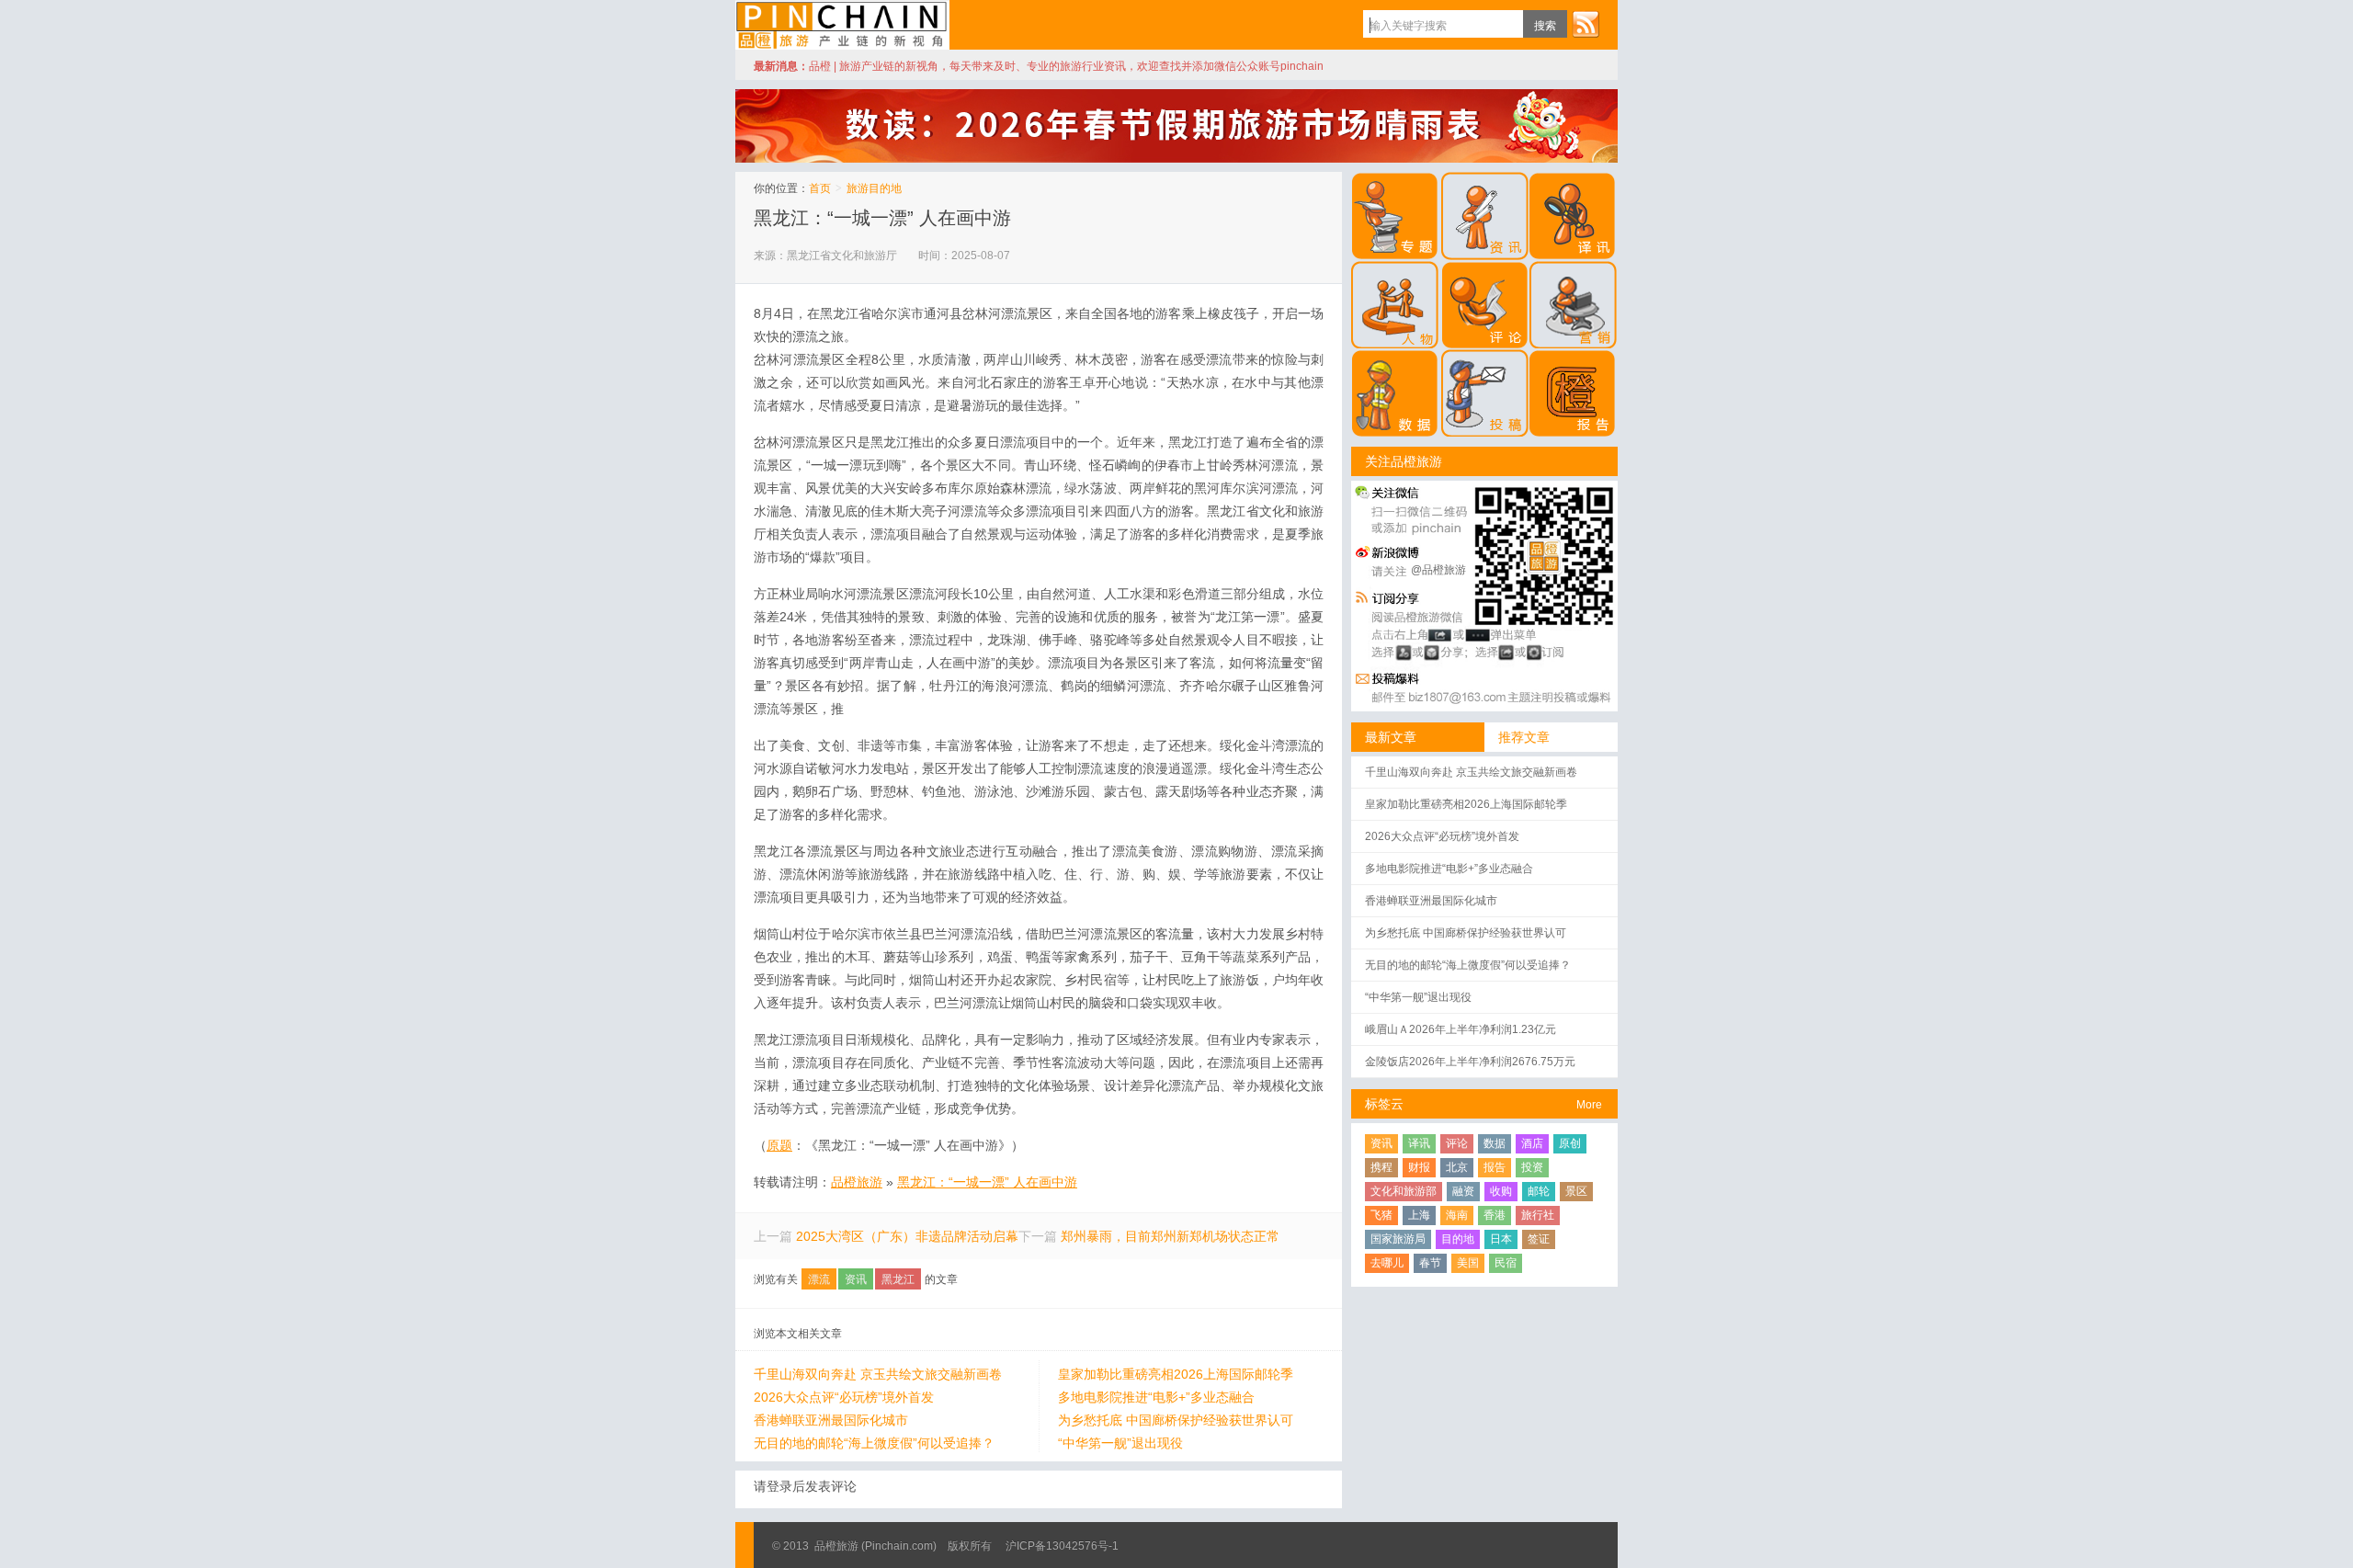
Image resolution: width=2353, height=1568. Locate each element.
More (1589, 1105)
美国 (1468, 1263)
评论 (1457, 1143)
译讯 (1419, 1143)
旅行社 (1538, 1215)
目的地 (1458, 1239)
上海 (1419, 1215)
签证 (1539, 1239)
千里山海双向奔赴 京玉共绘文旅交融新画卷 (878, 1374)
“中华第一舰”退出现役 (1120, 1443)
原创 (1570, 1143)
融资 (1463, 1191)
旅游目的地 (874, 188)
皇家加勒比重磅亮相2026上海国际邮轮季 (1176, 1374)
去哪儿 (1387, 1263)
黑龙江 (898, 1279)
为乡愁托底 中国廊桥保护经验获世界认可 (1176, 1420)
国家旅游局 (1398, 1239)
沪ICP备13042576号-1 (1062, 1546)
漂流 (819, 1279)
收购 (1501, 1191)
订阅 (1586, 24)
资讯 (856, 1279)
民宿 (1506, 1263)
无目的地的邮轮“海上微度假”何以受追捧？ (874, 1443)
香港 (1495, 1215)
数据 (1495, 1143)
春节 (1430, 1263)
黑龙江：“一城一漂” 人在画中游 (882, 218)
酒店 (1532, 1143)
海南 (1457, 1215)
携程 (1381, 1167)
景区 (1576, 1191)
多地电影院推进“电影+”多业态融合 (1156, 1397)
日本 (1501, 1239)
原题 (779, 1145)
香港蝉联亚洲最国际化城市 (831, 1420)
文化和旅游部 (1404, 1191)
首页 (820, 188)
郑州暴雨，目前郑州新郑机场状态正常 (1170, 1236)
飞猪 (1381, 1215)
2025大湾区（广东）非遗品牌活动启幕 (907, 1236)
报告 (1495, 1167)
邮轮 (1539, 1191)
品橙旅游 (842, 25)
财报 (1419, 1167)
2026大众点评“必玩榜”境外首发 (844, 1397)
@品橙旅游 (1438, 570)
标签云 (1384, 1104)
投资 (1532, 1167)
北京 (1457, 1167)
